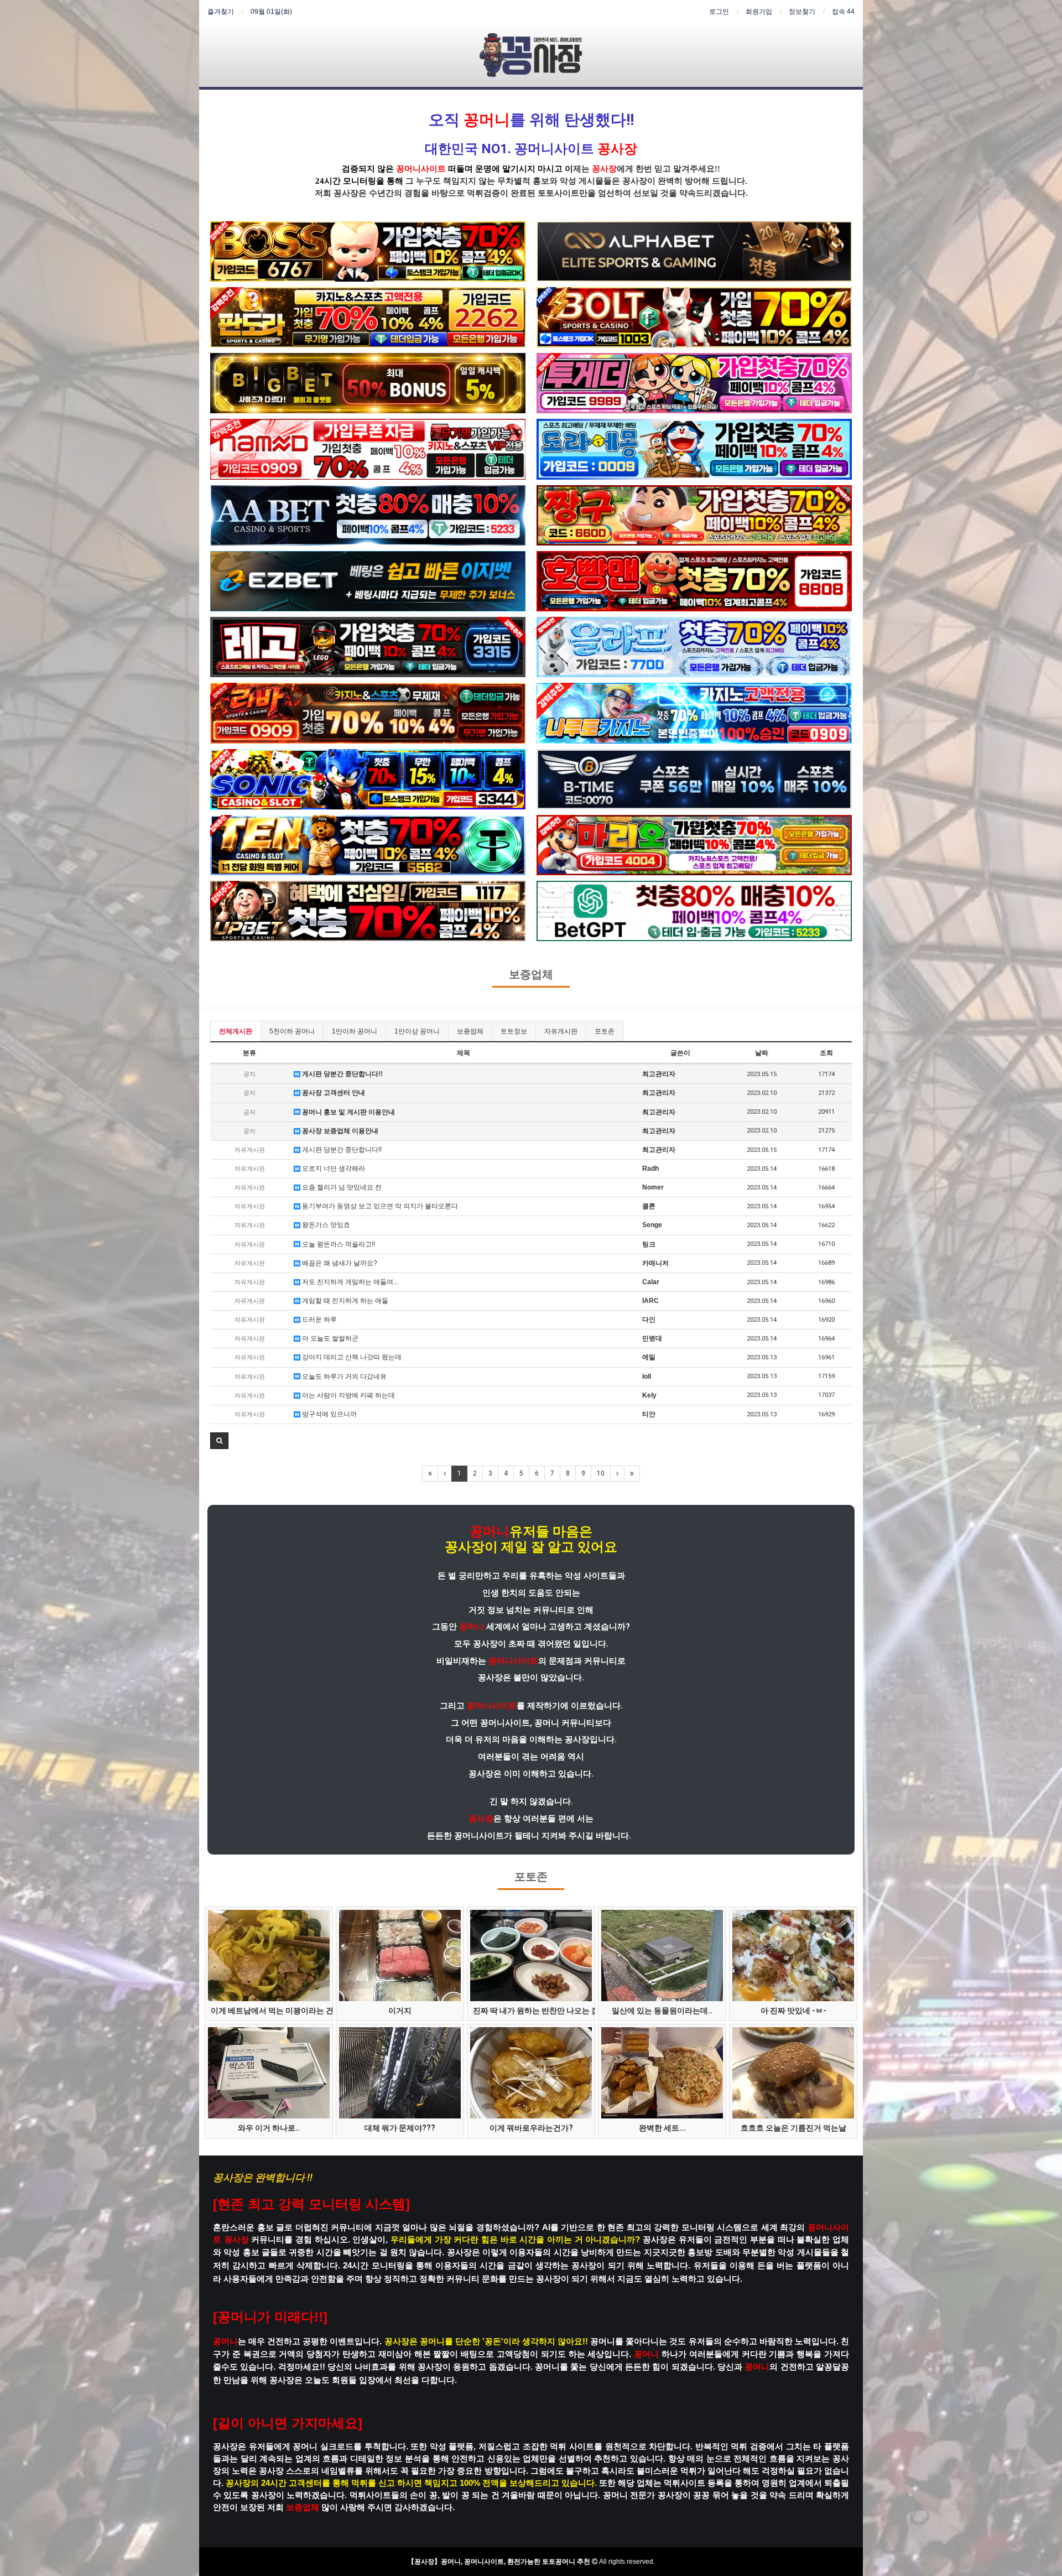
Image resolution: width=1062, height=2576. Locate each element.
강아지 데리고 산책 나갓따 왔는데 (351, 1357)
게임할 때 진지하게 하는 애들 (344, 1301)
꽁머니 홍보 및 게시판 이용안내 (348, 1112)
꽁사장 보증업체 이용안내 (339, 1131)
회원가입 (759, 12)
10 (601, 1473)
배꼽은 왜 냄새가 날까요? (339, 1263)
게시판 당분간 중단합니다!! (342, 1074)
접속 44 (843, 12)
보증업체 (531, 975)
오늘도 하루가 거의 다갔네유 (343, 1377)
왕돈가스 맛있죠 (325, 1225)
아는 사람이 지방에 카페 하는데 (348, 1395)
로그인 (719, 12)
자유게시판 (561, 1031)
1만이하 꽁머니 (355, 1031)
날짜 (762, 1053)
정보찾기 (802, 12)
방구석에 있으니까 (329, 1414)
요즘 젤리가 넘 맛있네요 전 (341, 1187)
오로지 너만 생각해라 (333, 1168)
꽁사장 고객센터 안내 (333, 1093)
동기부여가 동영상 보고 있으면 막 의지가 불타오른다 (379, 1206)
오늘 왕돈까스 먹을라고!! (338, 1244)
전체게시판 (236, 1031)
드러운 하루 (319, 1320)
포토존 (605, 1031)
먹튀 (475, 193)
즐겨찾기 (221, 12)
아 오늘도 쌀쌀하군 (329, 1338)
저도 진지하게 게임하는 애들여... (349, 1282)
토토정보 (514, 1031)
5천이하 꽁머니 (292, 1031)
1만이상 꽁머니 (417, 1031)
